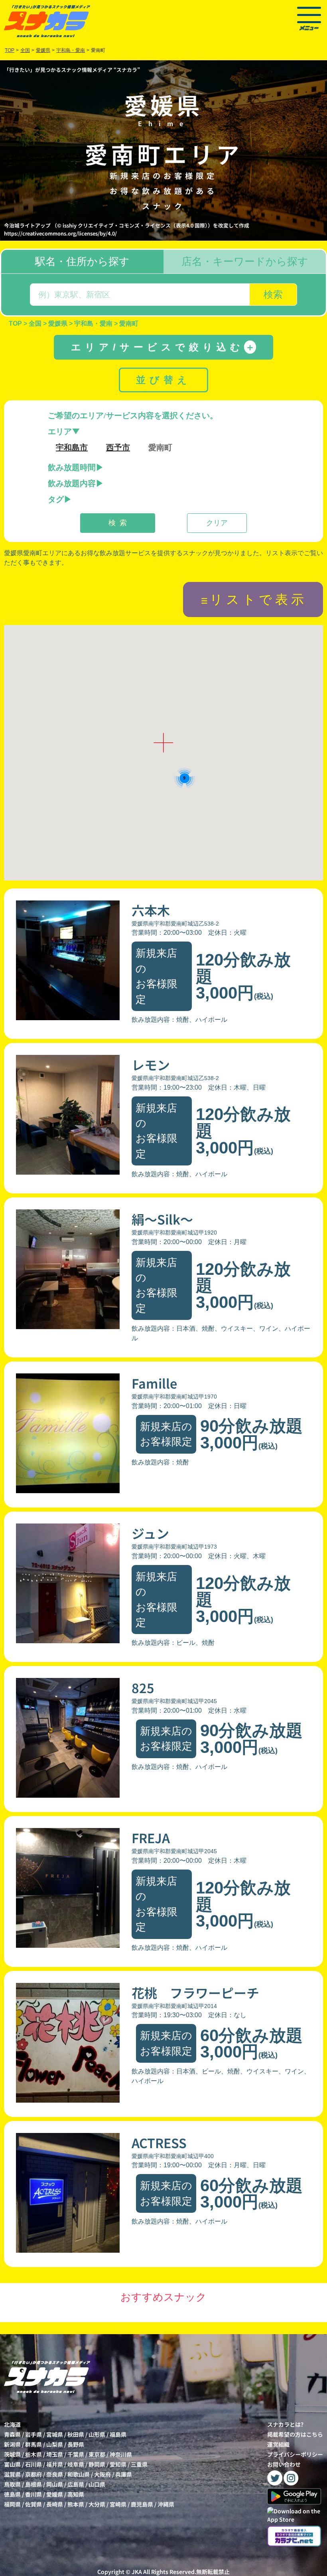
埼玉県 (55, 2454)
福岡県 (12, 2504)
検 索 (118, 523)
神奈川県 (121, 2454)
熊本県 (76, 2504)
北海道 (12, 2424)
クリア (217, 523)
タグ (56, 499)
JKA (137, 2572)
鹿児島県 (142, 2504)
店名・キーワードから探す (245, 261)
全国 (25, 50)
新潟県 (12, 2444)
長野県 (76, 2444)
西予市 (118, 447)
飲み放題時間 (72, 467)
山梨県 (55, 2444)
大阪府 (102, 2474)
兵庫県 (124, 2474)
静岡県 (97, 2464)
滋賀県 (12, 2474)
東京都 (97, 2454)
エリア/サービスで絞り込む (163, 347)
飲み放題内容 (72, 483)
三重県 (139, 2464)
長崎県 (55, 2504)
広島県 (76, 2484)
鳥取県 (12, 2484)
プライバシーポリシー (295, 2454)
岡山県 (55, 2484)
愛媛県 (55, 2494)
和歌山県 (79, 2474)
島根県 (33, 2484)
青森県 (12, 2434)
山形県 (97, 2434)
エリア (60, 431)
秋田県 (76, 2434)
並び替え (163, 380)
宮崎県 (118, 2504)
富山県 (12, 2464)
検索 (273, 294)
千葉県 (76, 2454)
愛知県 (118, 2464)
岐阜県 (76, 2464)
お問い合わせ (284, 2464)
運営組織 (278, 2444)
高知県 (76, 2494)
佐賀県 (33, 2504)
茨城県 (12, 2454)
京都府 (33, 2474)
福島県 (118, 2434)
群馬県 (33, 2444)
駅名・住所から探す (82, 261)
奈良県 (55, 2474)
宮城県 (55, 2434)
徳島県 (12, 2494)
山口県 (97, 2484)
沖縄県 (166, 2504)
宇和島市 (72, 447)
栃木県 (33, 2454)
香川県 (33, 2494)
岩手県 (33, 2434)
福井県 (55, 2464)
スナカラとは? (285, 2424)
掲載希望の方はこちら (295, 2434)
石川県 (33, 2464)
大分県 (97, 2504)
